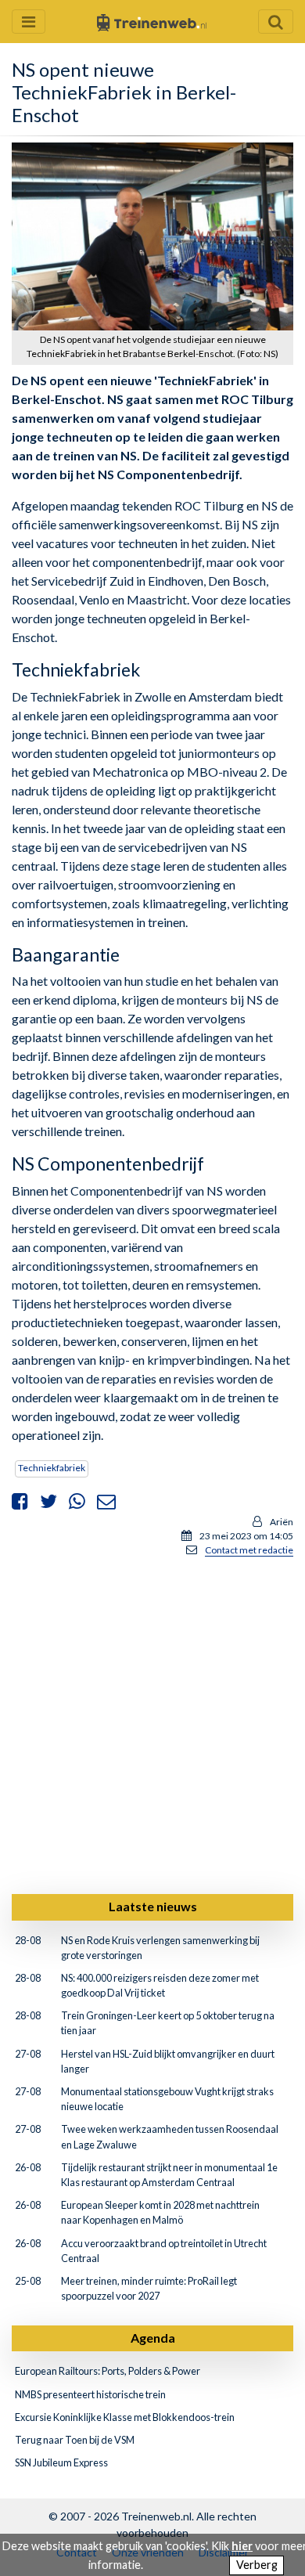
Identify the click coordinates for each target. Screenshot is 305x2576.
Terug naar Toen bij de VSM (75, 2440)
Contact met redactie (249, 1550)
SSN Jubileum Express (61, 2462)
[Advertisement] (152, 1723)
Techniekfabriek (52, 1468)
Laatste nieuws (153, 1906)
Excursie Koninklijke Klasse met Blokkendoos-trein (125, 2417)
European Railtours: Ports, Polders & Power (108, 2371)
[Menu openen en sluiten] (29, 22)
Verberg (257, 2565)
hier (242, 2546)
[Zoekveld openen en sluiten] (276, 22)
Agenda (153, 2338)
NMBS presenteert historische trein (90, 2394)
